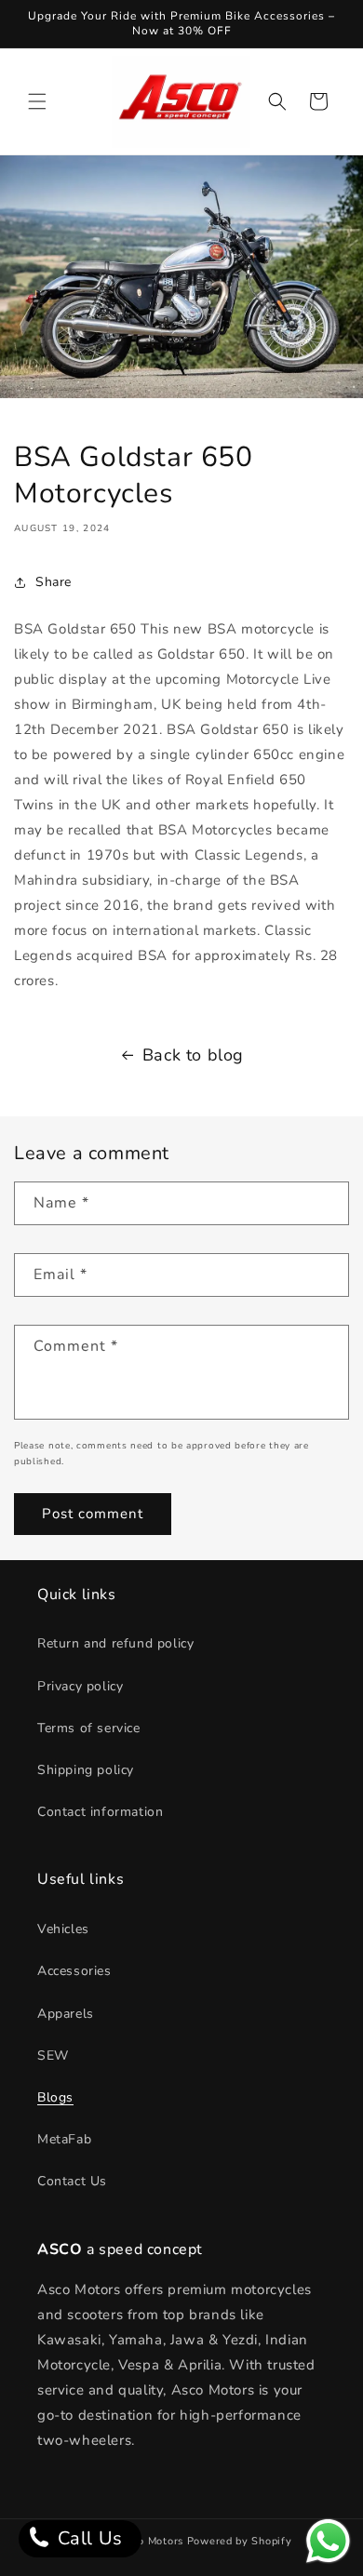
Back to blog (193, 1055)
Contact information (100, 1812)
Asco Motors (153, 2541)
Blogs (55, 2097)
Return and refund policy (115, 1643)
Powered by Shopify (240, 2541)
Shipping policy (86, 1770)
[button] (37, 101)
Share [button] (54, 582)
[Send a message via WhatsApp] (328, 2541)
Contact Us (72, 2181)
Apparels (66, 2014)
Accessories (74, 1971)
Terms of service (89, 1728)
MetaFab (64, 2139)
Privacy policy (80, 1686)
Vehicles (63, 1929)
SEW (53, 2055)
